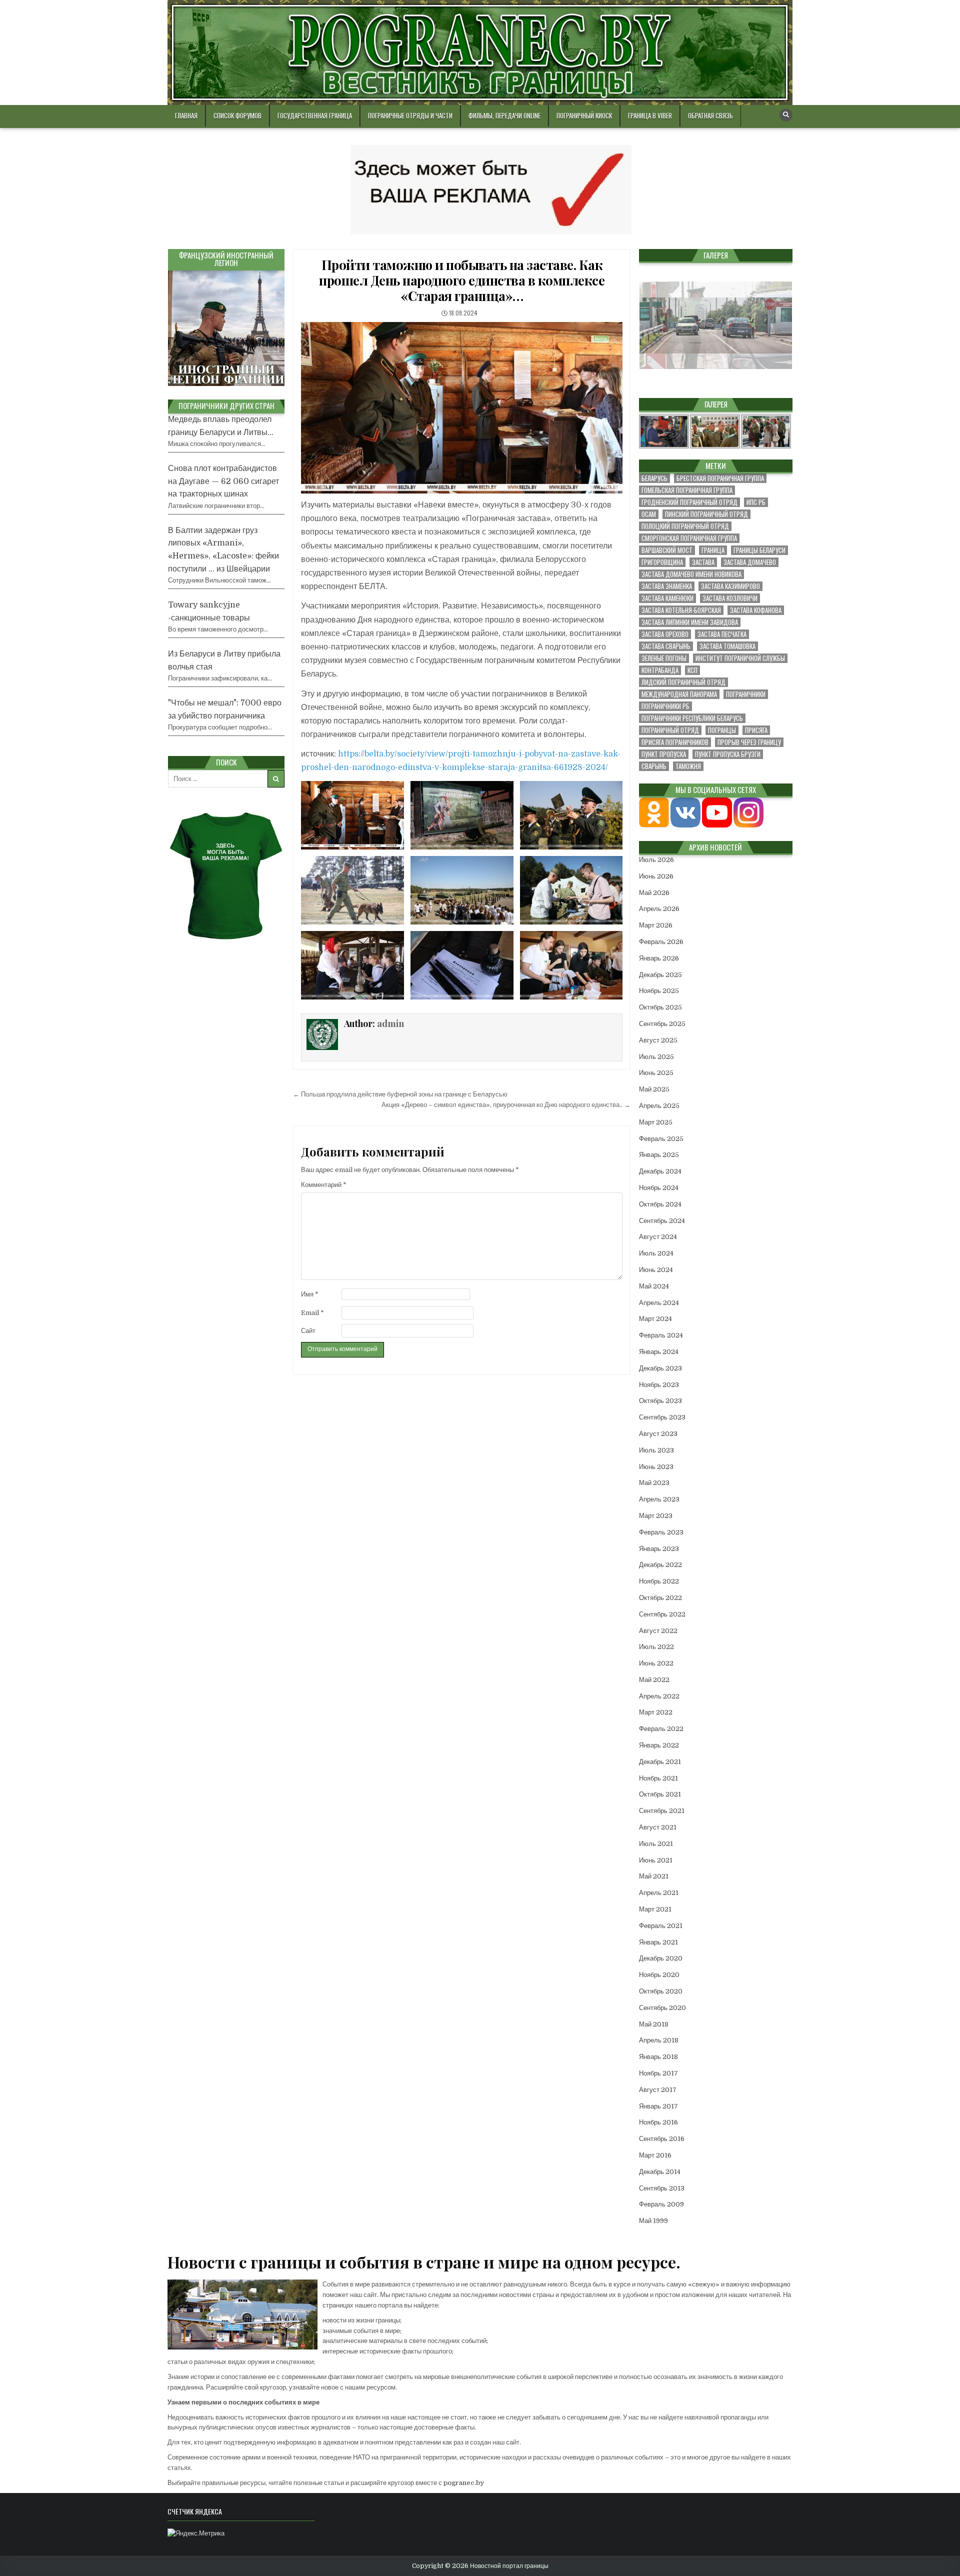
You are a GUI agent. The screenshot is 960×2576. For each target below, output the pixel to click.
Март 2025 (656, 1122)
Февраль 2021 (661, 1926)
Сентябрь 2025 (662, 1024)
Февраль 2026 (661, 942)
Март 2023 (656, 1516)
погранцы (722, 730)
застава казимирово (730, 586)
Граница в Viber (650, 115)
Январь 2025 (659, 1155)
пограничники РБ (665, 706)
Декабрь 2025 (660, 975)
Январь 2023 (659, 1549)
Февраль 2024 (661, 1335)
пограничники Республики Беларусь (692, 718)
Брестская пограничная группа (720, 478)
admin (390, 1023)
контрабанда (660, 670)
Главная (186, 115)
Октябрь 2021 (660, 1794)
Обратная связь (710, 115)
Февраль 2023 (661, 1532)
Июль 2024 (656, 1253)
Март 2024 (655, 1319)
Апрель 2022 (659, 1696)
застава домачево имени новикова (691, 574)
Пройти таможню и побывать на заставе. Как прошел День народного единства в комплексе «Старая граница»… (462, 280)
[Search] (786, 115)
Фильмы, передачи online (504, 115)
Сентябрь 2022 (662, 1614)
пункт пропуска (664, 754)
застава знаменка (667, 586)
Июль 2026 (656, 860)
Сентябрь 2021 (662, 1811)
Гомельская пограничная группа (687, 490)
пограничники (746, 694)
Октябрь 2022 (660, 1598)
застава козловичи (730, 598)
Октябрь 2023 (660, 1401)
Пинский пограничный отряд (706, 514)
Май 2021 (654, 1876)
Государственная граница (315, 115)
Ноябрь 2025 (659, 991)
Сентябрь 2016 (662, 2139)
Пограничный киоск (584, 115)
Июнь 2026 (656, 876)
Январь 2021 (658, 1942)
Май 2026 (654, 893)
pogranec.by (464, 2483)
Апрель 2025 (659, 1106)
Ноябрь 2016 (658, 2122)
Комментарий (324, 1185)
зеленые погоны (664, 658)
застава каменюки (667, 598)
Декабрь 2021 (660, 1762)
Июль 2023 (656, 1450)
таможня (688, 766)
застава (703, 562)
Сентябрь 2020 (662, 2008)
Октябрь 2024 (660, 1204)
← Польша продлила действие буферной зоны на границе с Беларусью (400, 1094)
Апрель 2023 (659, 1499)
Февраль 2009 (661, 2204)
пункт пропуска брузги (728, 754)
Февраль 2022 (661, 1729)
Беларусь (654, 478)
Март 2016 (655, 2155)
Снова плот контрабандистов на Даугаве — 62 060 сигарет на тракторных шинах (223, 481)
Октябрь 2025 (660, 1007)
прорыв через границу (749, 742)
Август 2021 (658, 1827)
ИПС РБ (756, 502)
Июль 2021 (656, 1844)
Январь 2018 (658, 2057)
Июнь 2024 (656, 1270)
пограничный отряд (670, 730)
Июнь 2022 (656, 1663)
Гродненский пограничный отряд (689, 502)
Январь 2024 (659, 1352)
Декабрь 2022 (660, 1565)
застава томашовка (727, 646)
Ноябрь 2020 (659, 1975)
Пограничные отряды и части (410, 115)
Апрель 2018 (659, 2040)
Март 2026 (656, 925)
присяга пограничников (675, 742)
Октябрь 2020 (661, 1991)
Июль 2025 (656, 1057)
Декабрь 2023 (660, 1368)
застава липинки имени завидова (690, 622)
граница (713, 550)
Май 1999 (653, 2221)
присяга (756, 730)
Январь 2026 (659, 958)
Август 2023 (658, 1434)
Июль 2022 (656, 1647)
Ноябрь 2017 (658, 2073)
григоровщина (662, 562)
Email (312, 1313)
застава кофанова (756, 610)
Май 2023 (654, 1483)
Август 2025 (658, 1040)
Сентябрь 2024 (662, 1221)
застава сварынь (666, 646)
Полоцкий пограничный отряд (685, 526)
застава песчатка (722, 634)
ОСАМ (649, 514)
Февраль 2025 (661, 1139)
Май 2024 (654, 1286)
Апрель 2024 (659, 1303)
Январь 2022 (659, 1745)
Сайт (308, 1331)
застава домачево (750, 562)
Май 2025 (654, 1089)
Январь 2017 (658, 2106)
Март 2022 (656, 1712)
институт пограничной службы (740, 658)
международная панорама (679, 694)
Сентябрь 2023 (662, 1417)
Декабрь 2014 (660, 2172)
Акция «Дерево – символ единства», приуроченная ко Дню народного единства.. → (506, 1105)
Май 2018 (654, 2024)
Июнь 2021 (656, 1860)
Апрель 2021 (659, 1893)
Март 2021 (655, 1909)
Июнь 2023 (656, 1467)
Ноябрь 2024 (659, 1188)
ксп (692, 670)
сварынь (654, 766)
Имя (310, 1294)
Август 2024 (658, 1237)
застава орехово (665, 634)
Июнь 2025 (656, 1073)
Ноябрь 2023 (659, 1385)
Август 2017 (658, 2090)
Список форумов (237, 115)
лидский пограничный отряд (683, 682)
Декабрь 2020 (661, 1958)
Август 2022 (658, 1631)
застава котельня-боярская (681, 610)
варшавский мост (667, 550)
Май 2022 (654, 1680)
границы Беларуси (759, 550)
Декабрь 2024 (660, 1171)
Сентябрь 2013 (662, 2188)
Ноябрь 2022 (659, 1581)
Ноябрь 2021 (658, 1778)
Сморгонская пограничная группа (689, 538)
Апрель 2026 (659, 909)
